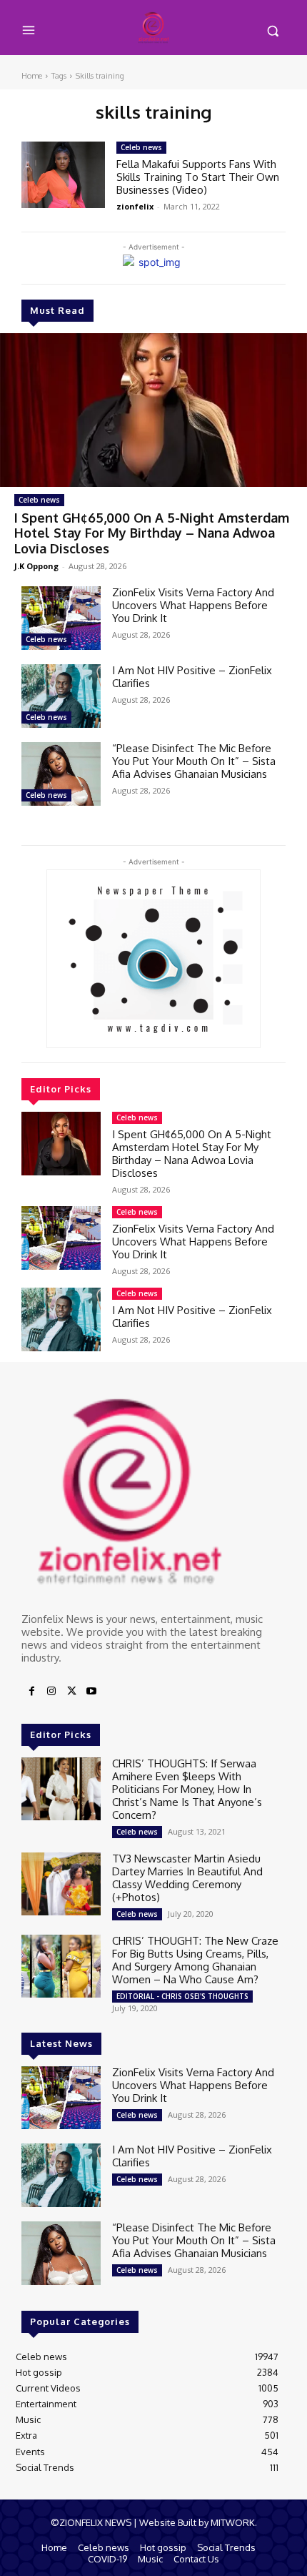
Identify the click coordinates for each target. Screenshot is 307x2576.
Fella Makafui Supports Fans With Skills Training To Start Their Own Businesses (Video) (198, 177)
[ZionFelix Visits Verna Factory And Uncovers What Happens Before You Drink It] (61, 618)
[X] (71, 1692)
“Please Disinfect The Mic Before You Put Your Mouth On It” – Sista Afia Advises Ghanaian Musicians (194, 761)
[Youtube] (91, 1692)
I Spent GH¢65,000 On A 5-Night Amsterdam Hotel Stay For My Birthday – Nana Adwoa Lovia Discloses (152, 533)
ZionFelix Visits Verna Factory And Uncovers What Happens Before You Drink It (193, 605)
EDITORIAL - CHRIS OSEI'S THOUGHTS (182, 1996)
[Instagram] (51, 1692)
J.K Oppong (36, 566)
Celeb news (39, 500)
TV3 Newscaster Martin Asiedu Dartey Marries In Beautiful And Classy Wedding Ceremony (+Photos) (187, 1878)
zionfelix (135, 206)
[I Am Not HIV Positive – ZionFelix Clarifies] (61, 696)
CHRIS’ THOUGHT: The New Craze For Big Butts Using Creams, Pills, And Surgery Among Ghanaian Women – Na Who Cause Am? (195, 1960)
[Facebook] (31, 1692)
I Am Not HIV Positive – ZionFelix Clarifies (192, 677)
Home (32, 76)
